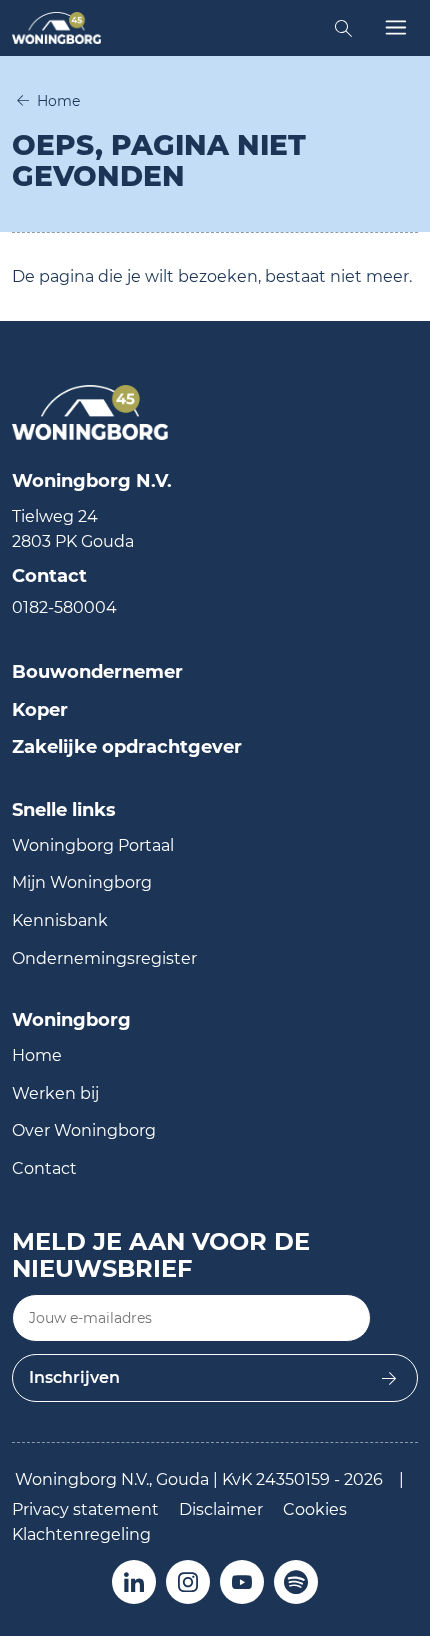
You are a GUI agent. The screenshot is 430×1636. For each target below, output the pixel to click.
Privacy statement (85, 1509)
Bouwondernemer (97, 672)
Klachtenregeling (81, 1534)
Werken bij (55, 1093)
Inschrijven (74, 1377)
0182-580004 (64, 607)
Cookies (315, 1509)
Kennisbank (60, 920)
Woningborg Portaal (93, 845)
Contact (44, 1168)
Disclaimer (221, 1509)
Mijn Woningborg (82, 882)
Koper (40, 710)
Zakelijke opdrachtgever (127, 747)
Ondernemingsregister (104, 958)
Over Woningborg (84, 1130)
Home (58, 101)
